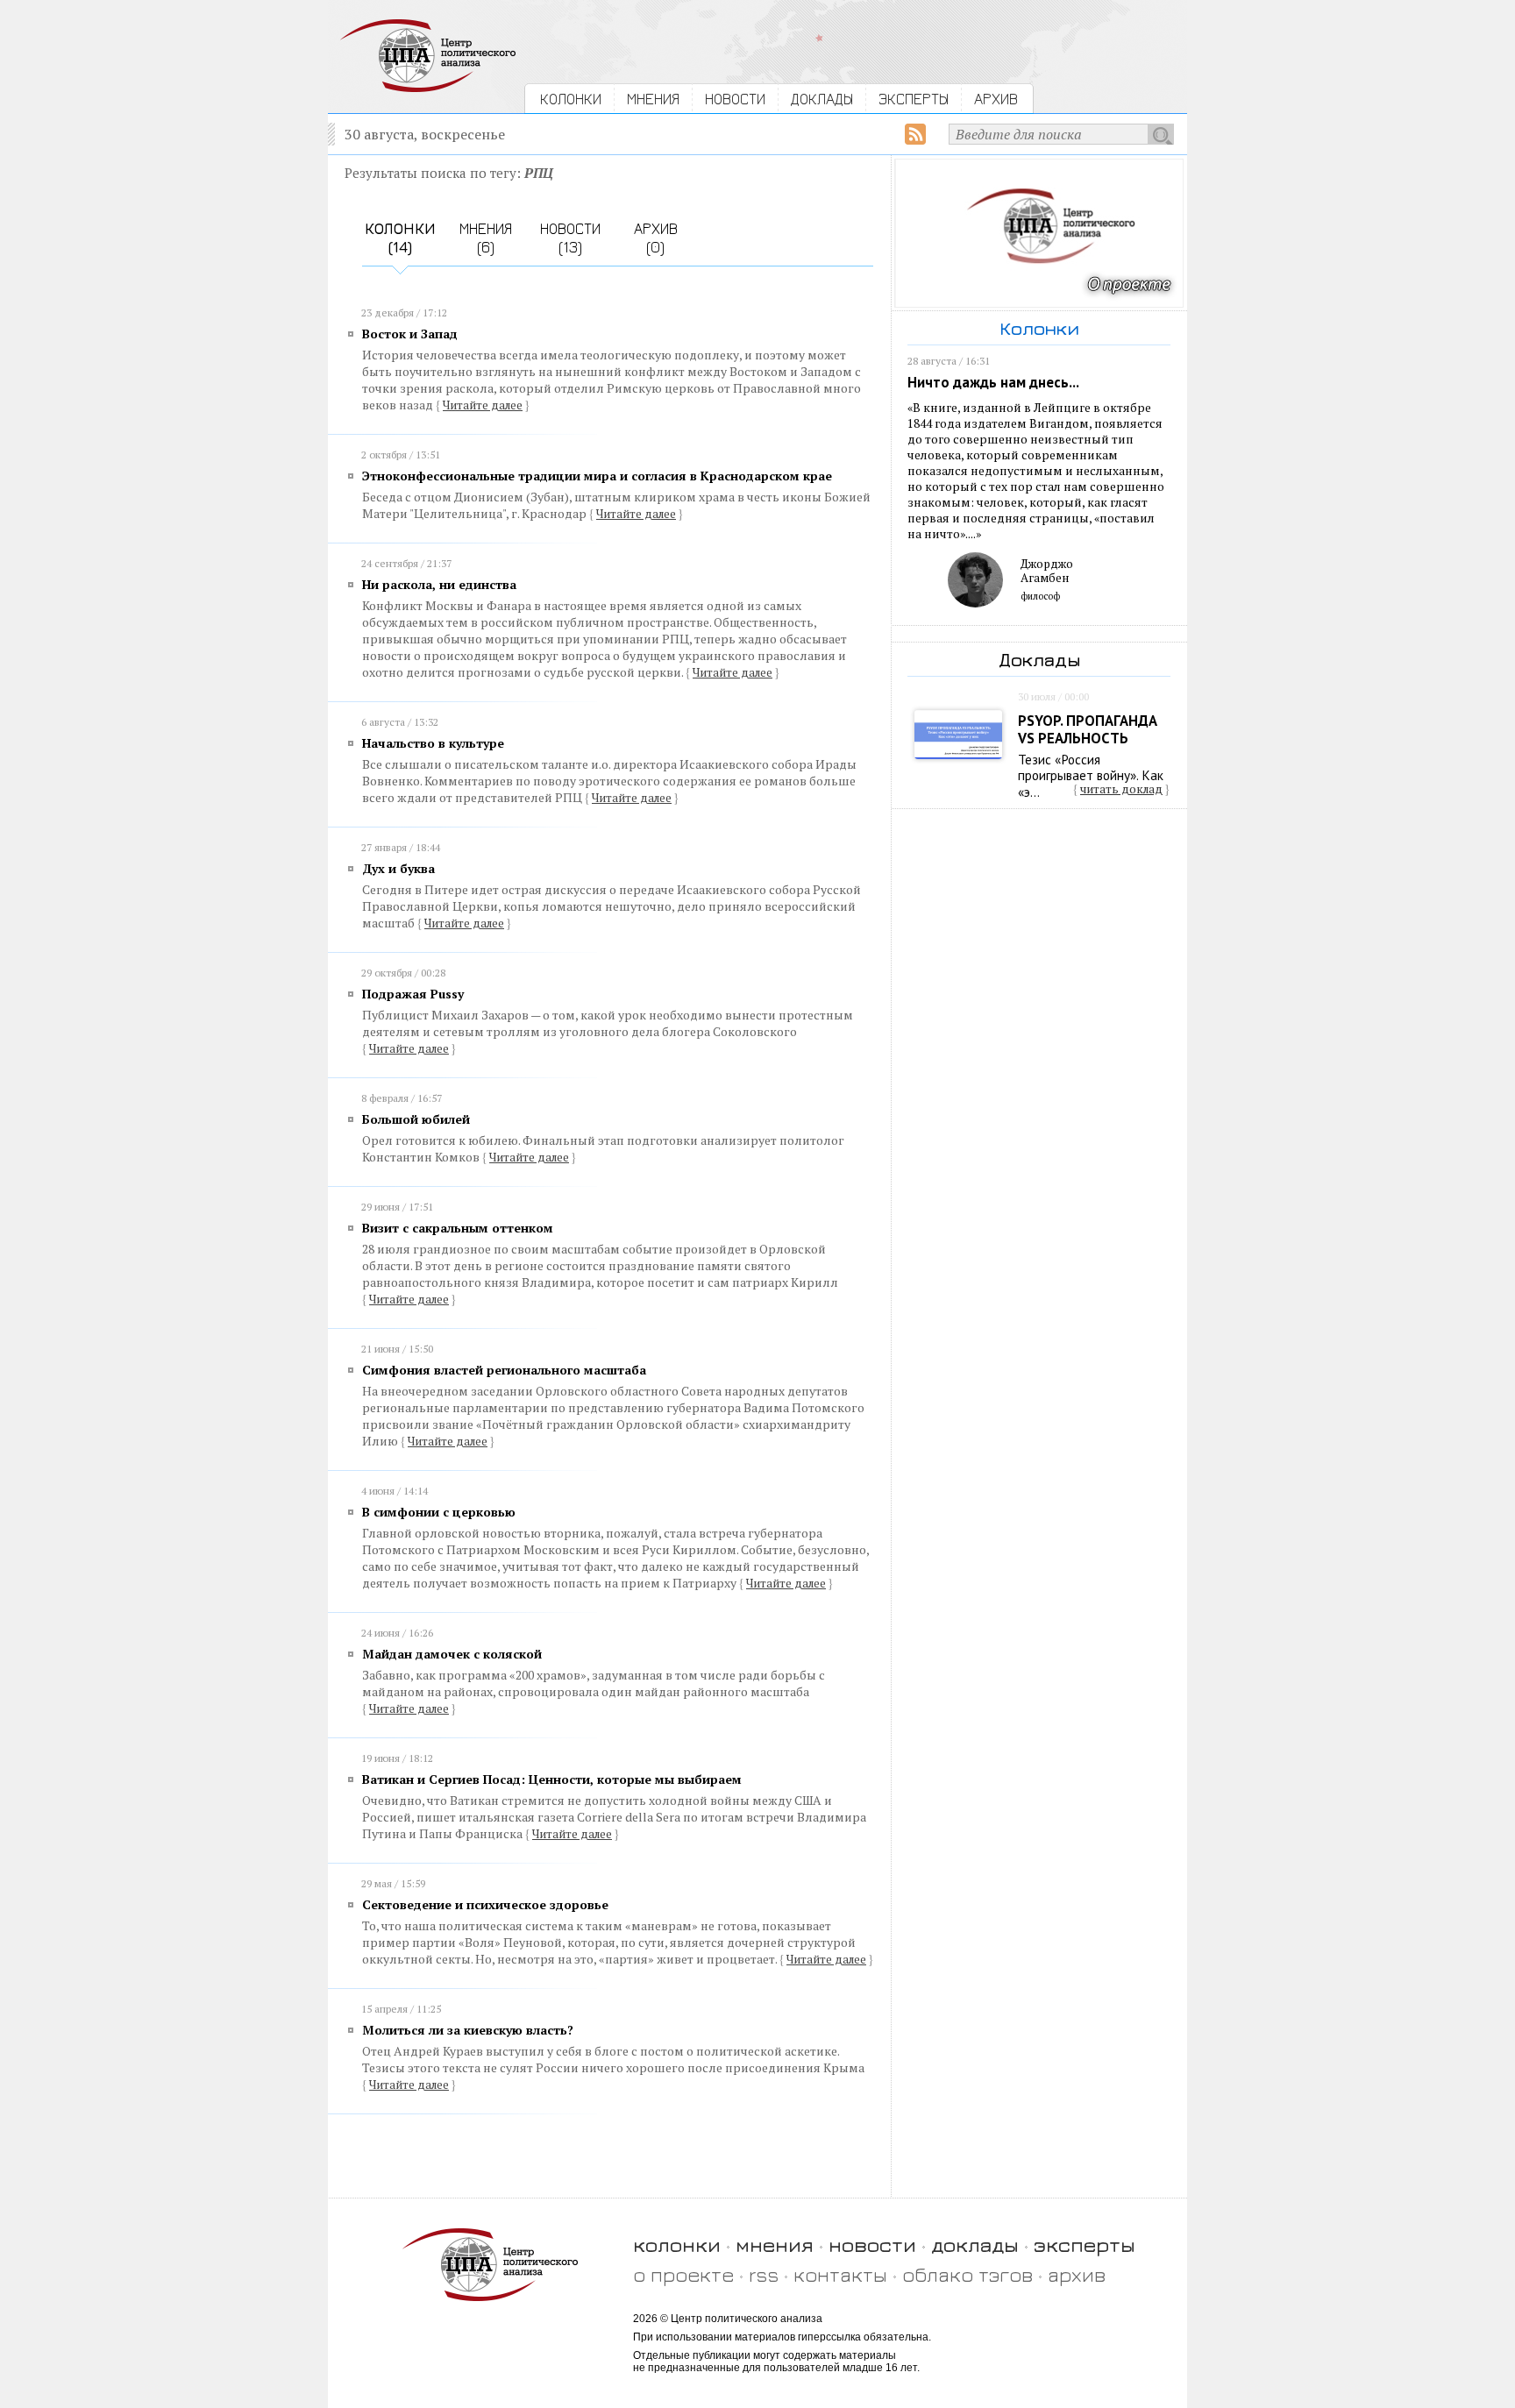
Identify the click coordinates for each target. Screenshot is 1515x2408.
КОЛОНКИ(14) (400, 238)
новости (872, 2245)
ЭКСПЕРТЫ (914, 99)
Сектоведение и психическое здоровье (485, 1904)
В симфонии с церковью (439, 1512)
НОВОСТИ (735, 99)
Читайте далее (483, 405)
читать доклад (1121, 789)
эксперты (1085, 2245)
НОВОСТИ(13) (570, 238)
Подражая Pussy (413, 994)
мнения (775, 2245)
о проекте (683, 2274)
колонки (677, 2245)
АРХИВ (996, 99)
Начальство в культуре (433, 743)
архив (1077, 2274)
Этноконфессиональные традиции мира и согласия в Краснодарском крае (597, 476)
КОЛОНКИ (571, 99)
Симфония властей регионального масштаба (504, 1370)
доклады (975, 2245)
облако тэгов (967, 2274)
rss (764, 2274)
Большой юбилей (416, 1119)
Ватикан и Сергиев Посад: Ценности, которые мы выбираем (552, 1779)
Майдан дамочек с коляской (452, 1654)
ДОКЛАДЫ (822, 99)
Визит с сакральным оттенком (458, 1228)
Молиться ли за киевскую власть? (468, 2030)
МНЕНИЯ (653, 99)
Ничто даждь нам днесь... (993, 382)
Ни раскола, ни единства (439, 584)
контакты (840, 2274)
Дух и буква (398, 868)
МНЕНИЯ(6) (486, 238)
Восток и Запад (410, 334)
